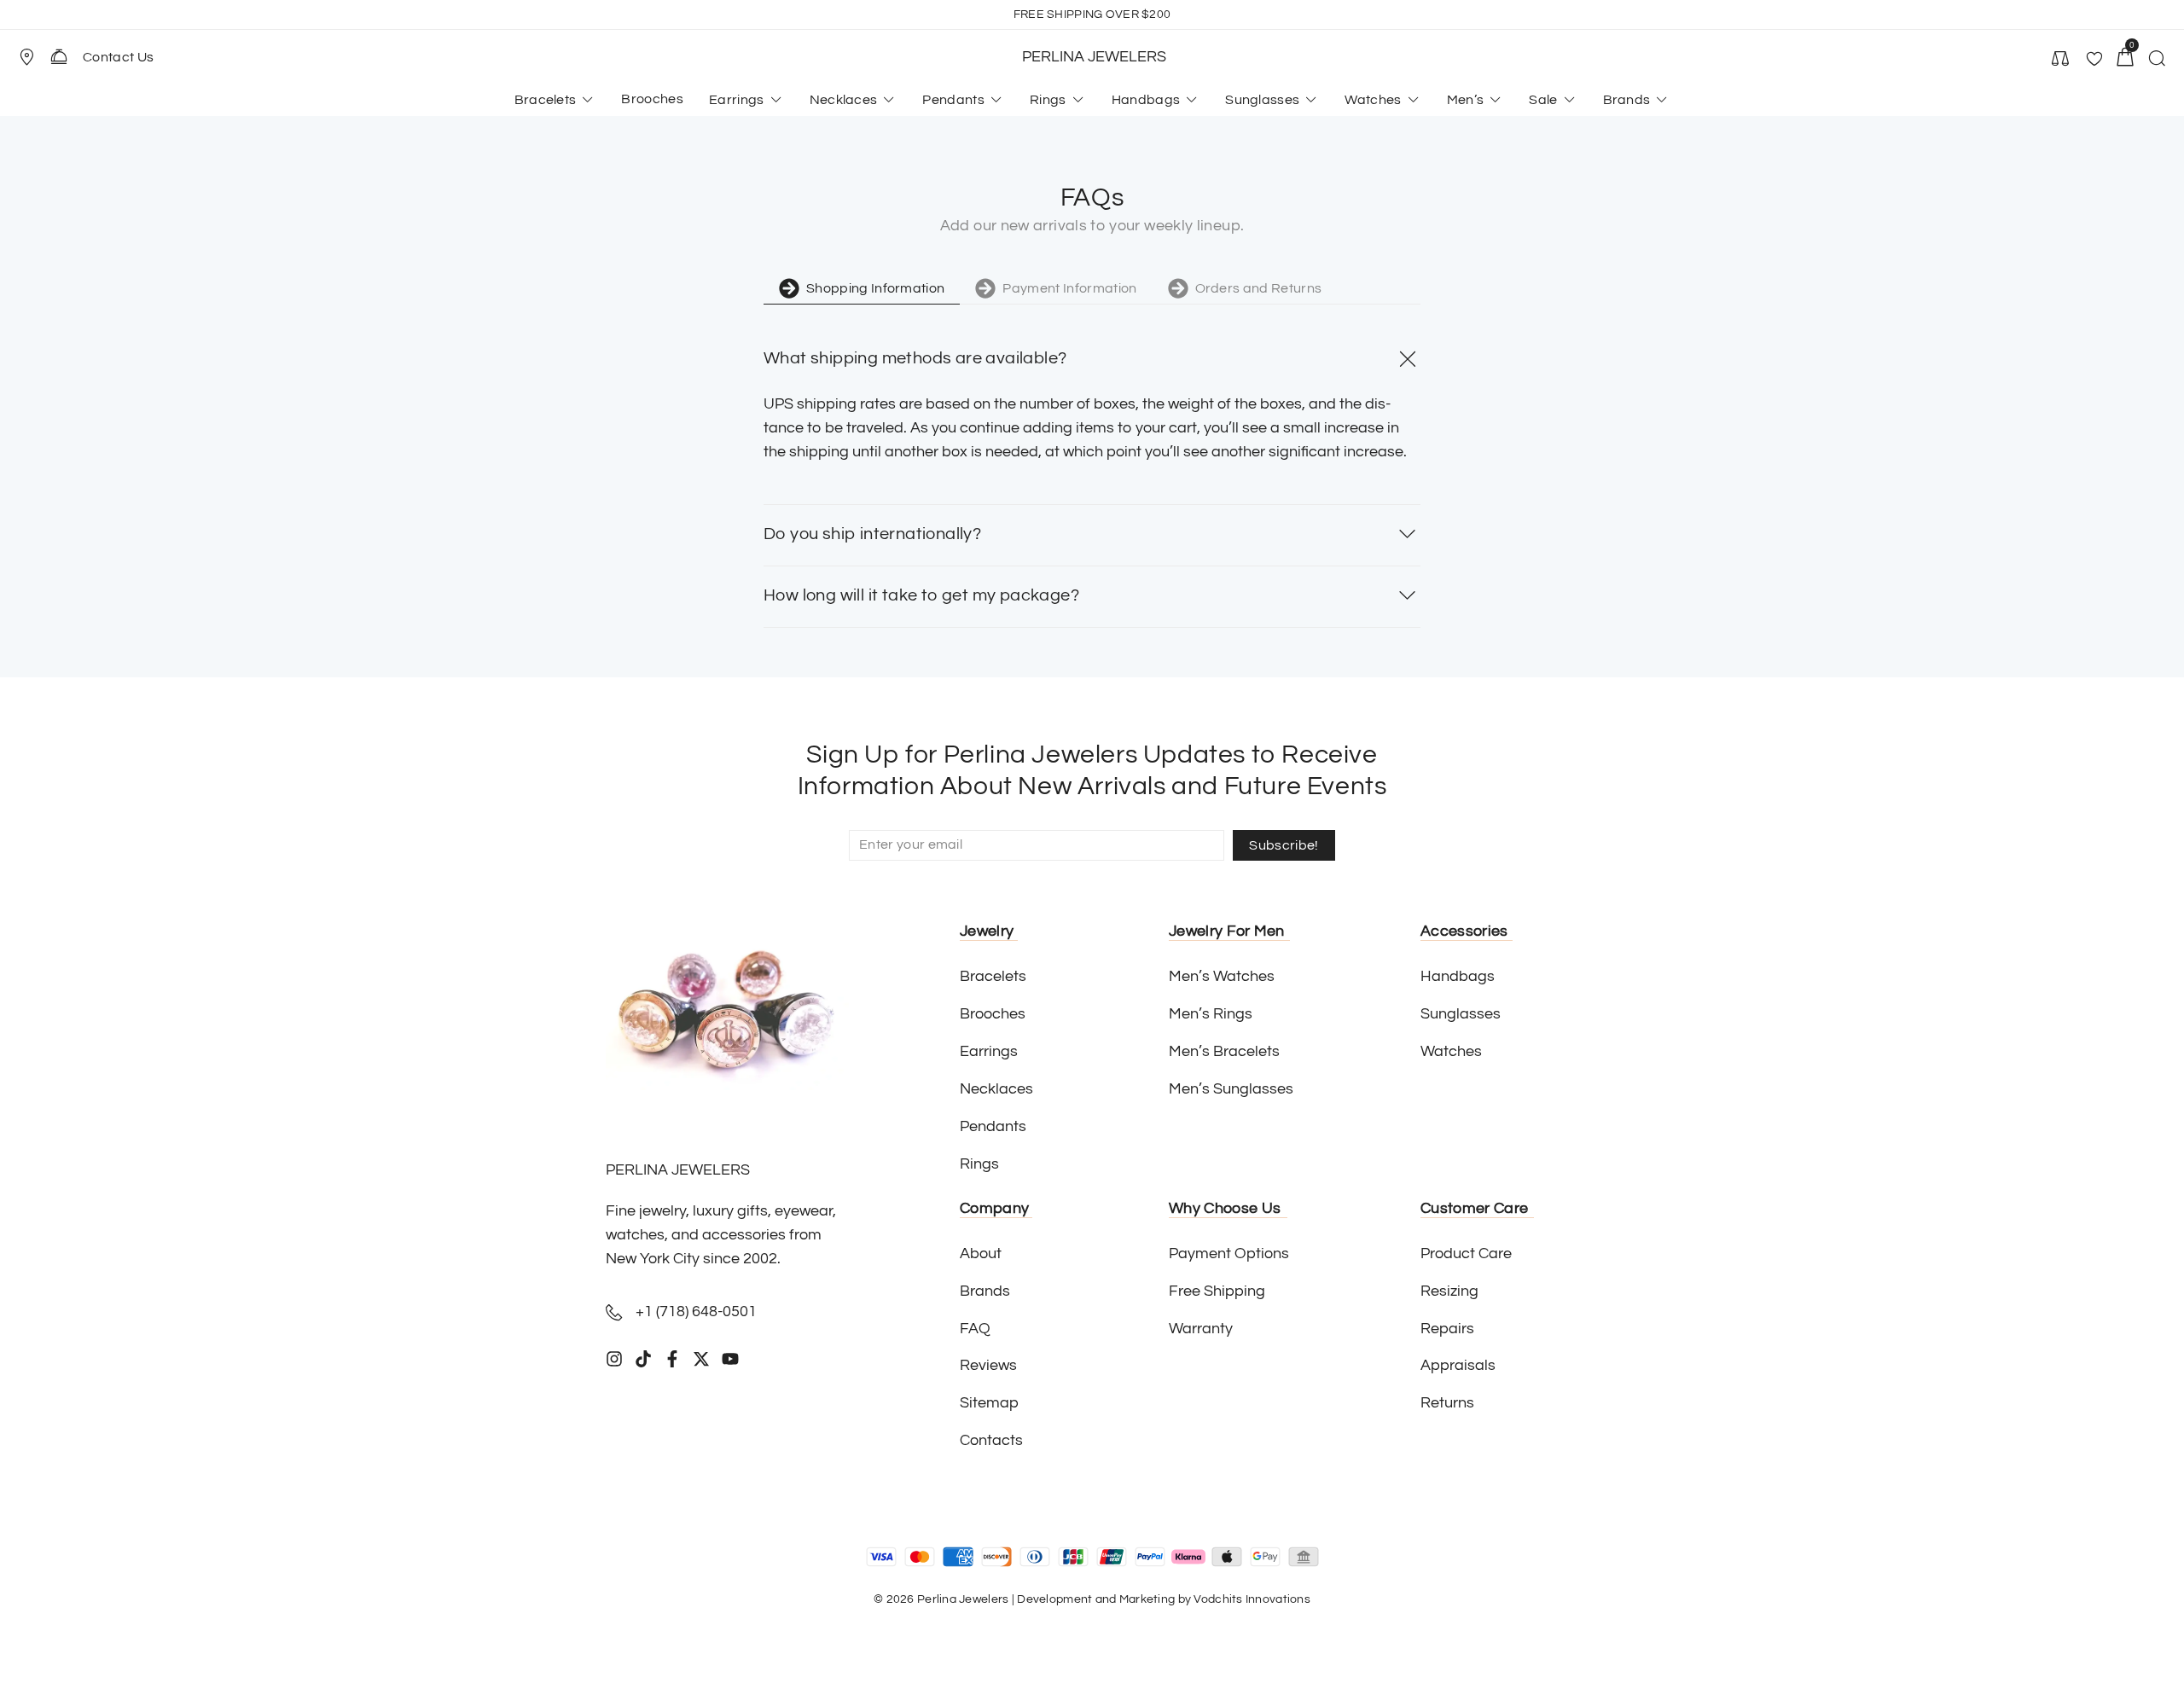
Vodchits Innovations (1252, 1599)
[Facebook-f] (672, 1359)
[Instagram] (614, 1359)
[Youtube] (730, 1359)
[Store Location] (26, 57)
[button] (34, 57)
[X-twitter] (701, 1359)
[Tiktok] (643, 1359)
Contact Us (118, 57)
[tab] (862, 291)
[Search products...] (2157, 61)
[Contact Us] (59, 56)
